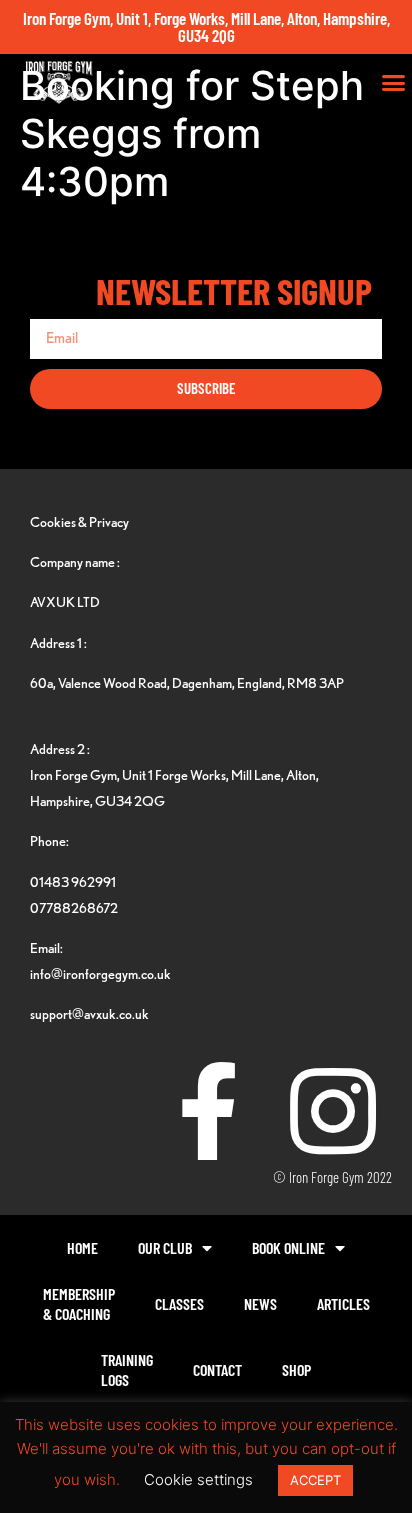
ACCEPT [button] (315, 1480)
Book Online (288, 1247)
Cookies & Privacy (79, 521)
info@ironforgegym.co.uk (100, 973)
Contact (217, 1369)
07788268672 (74, 907)
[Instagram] (333, 1111)
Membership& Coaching (79, 1303)
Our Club (165, 1247)
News (260, 1303)
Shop (296, 1369)
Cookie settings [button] (198, 1479)
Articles (343, 1303)
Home (82, 1247)
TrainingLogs (127, 1369)
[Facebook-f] (208, 1111)
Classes (179, 1303)
